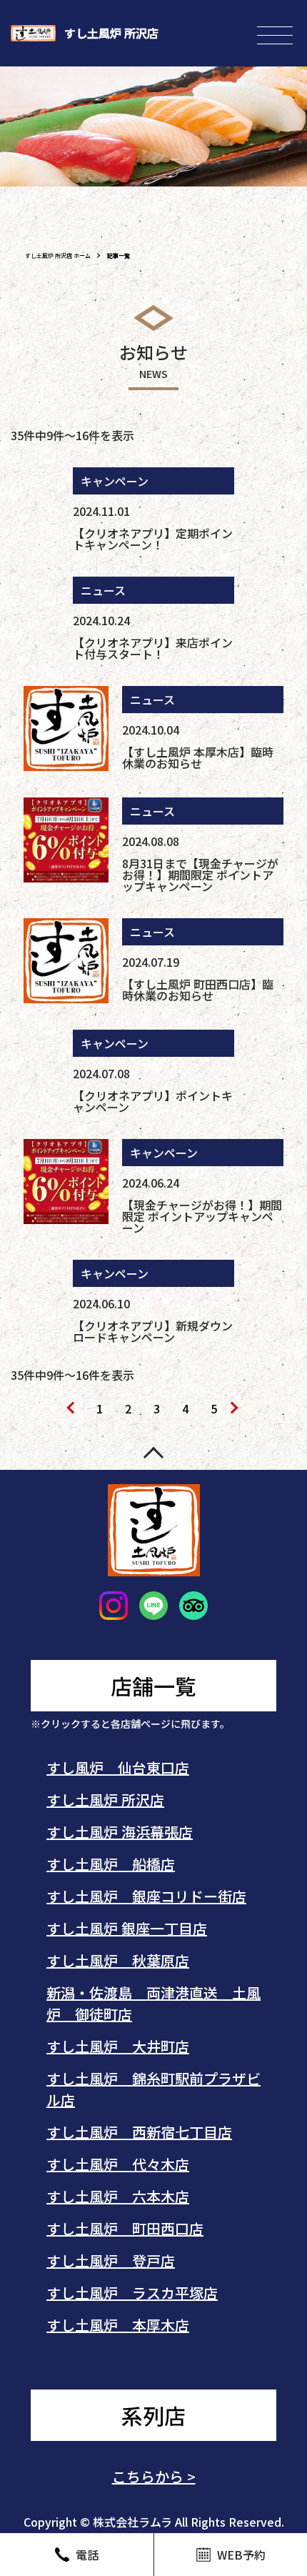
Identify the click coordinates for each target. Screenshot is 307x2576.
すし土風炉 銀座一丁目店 (127, 1928)
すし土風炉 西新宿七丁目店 (139, 2132)
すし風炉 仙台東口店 (118, 1767)
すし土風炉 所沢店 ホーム (58, 255)
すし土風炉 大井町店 (118, 2046)
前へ (71, 1409)
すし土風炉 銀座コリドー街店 (146, 1896)
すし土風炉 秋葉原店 (118, 1960)
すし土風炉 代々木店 (118, 2164)
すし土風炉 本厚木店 (118, 2325)
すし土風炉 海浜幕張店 (120, 1832)
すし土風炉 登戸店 (111, 2261)
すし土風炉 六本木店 (118, 2196)
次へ (236, 1409)
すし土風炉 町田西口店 (125, 2228)
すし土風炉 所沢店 (105, 1800)
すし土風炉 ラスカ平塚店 (132, 2293)
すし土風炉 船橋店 (111, 1864)
